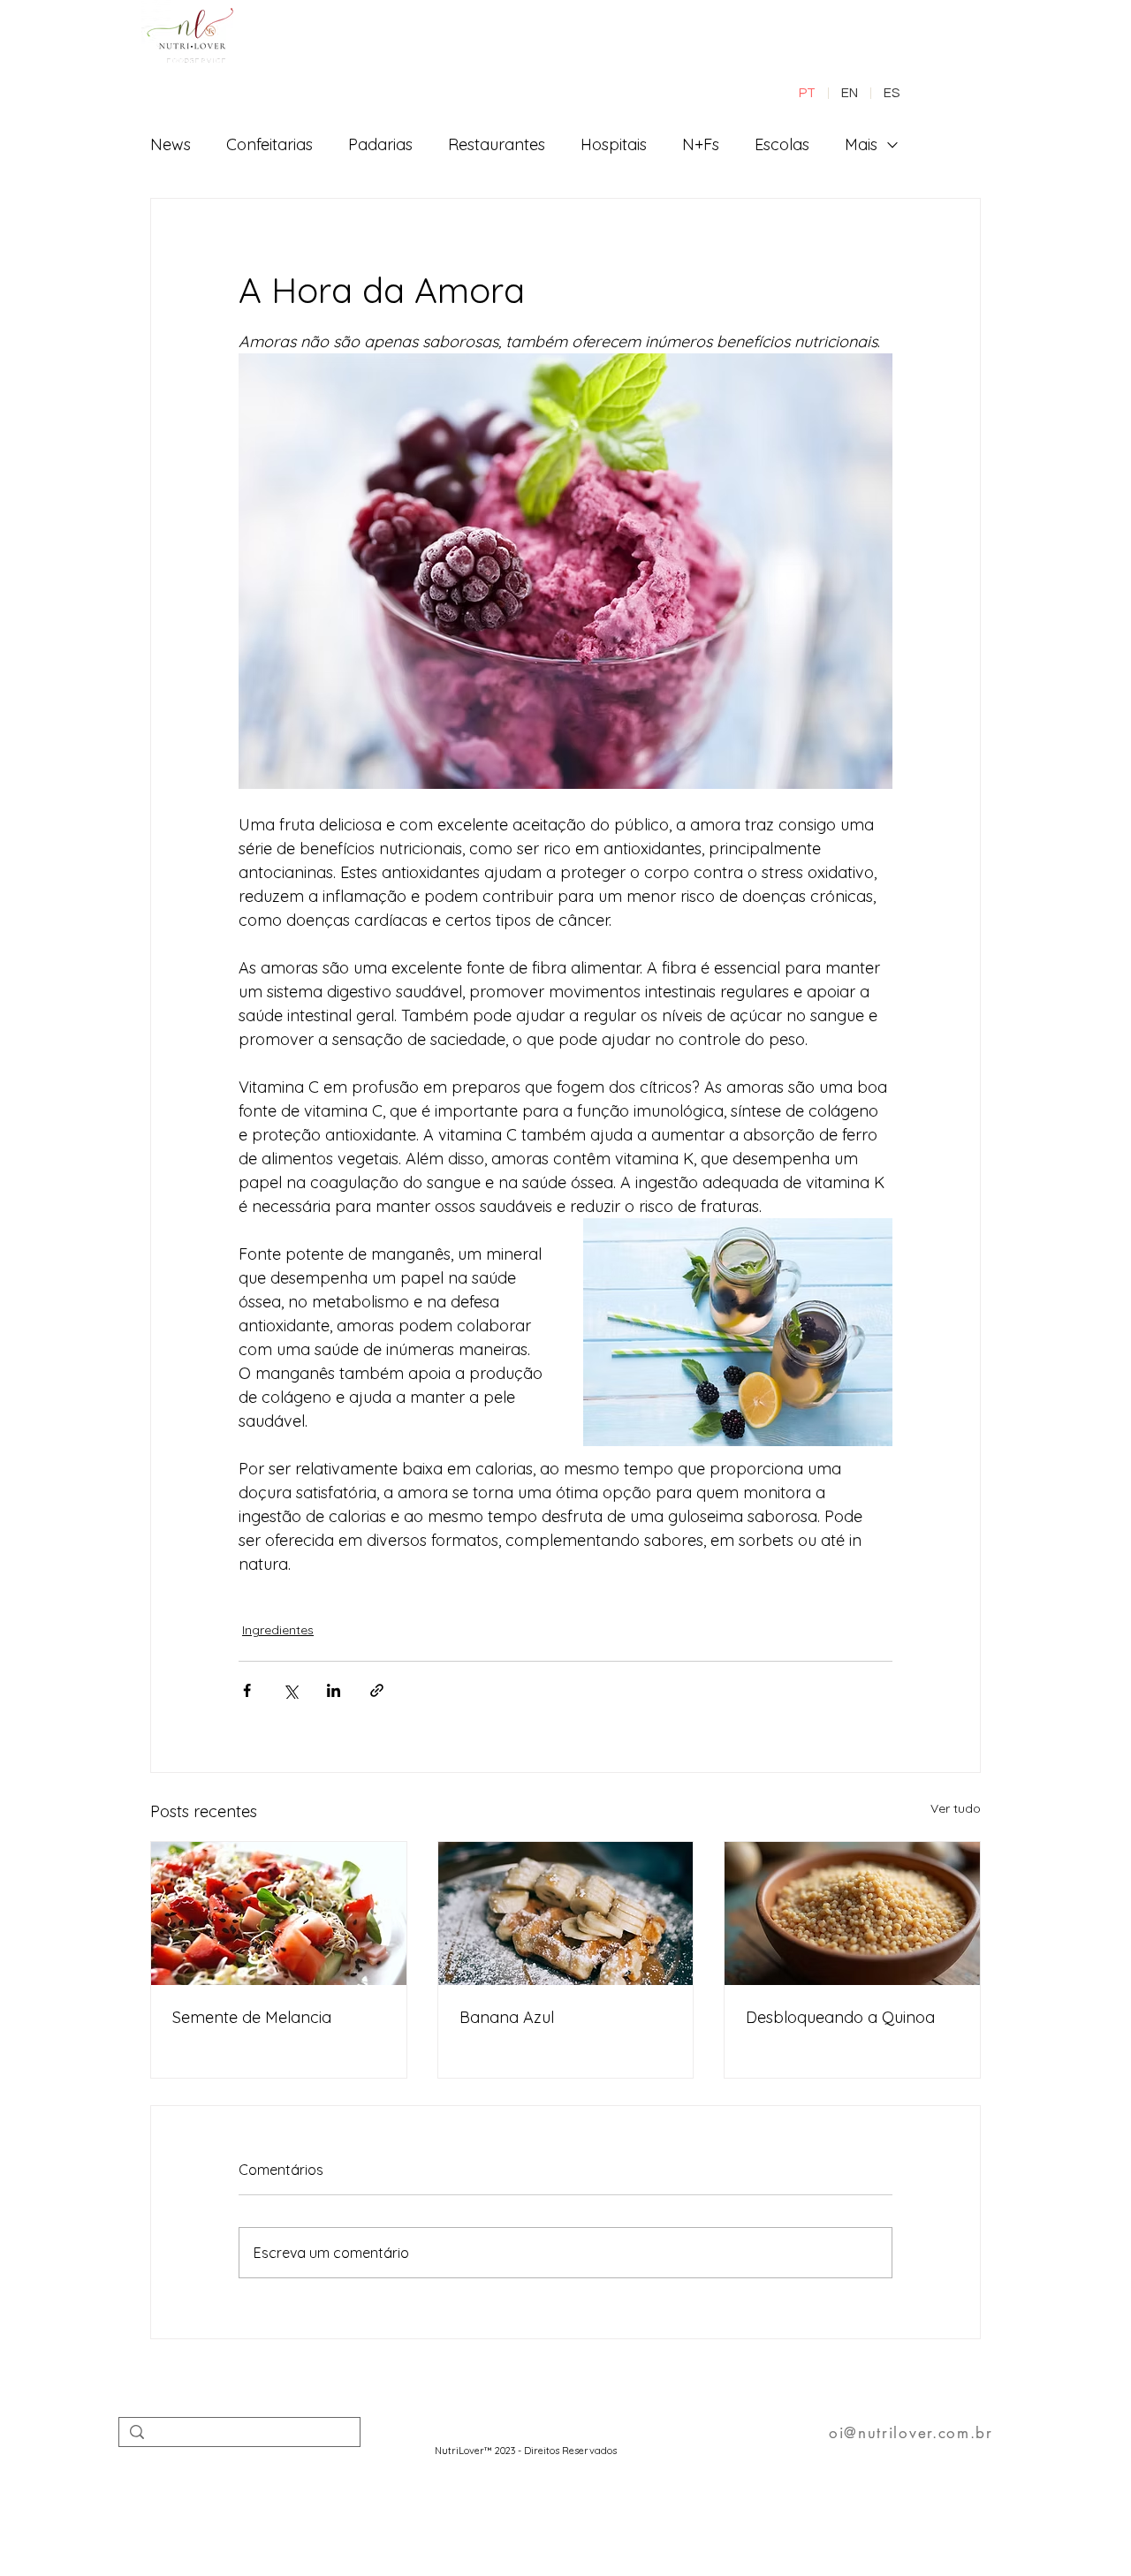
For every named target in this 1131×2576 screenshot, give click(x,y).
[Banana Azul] (566, 1913)
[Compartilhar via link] (377, 1690)
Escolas (782, 144)
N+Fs (701, 144)
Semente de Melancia (252, 2017)
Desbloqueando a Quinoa (840, 2017)
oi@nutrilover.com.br (911, 2433)
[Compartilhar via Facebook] (247, 1690)
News (171, 144)
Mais (861, 144)
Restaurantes (497, 144)
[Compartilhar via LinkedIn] (334, 1690)
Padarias (380, 144)
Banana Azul (507, 2017)
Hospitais (614, 144)
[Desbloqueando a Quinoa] (852, 1913)
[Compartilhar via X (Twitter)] (290, 1690)
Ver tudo (956, 1808)
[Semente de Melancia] (279, 1913)
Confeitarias (269, 144)
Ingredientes (278, 1630)
